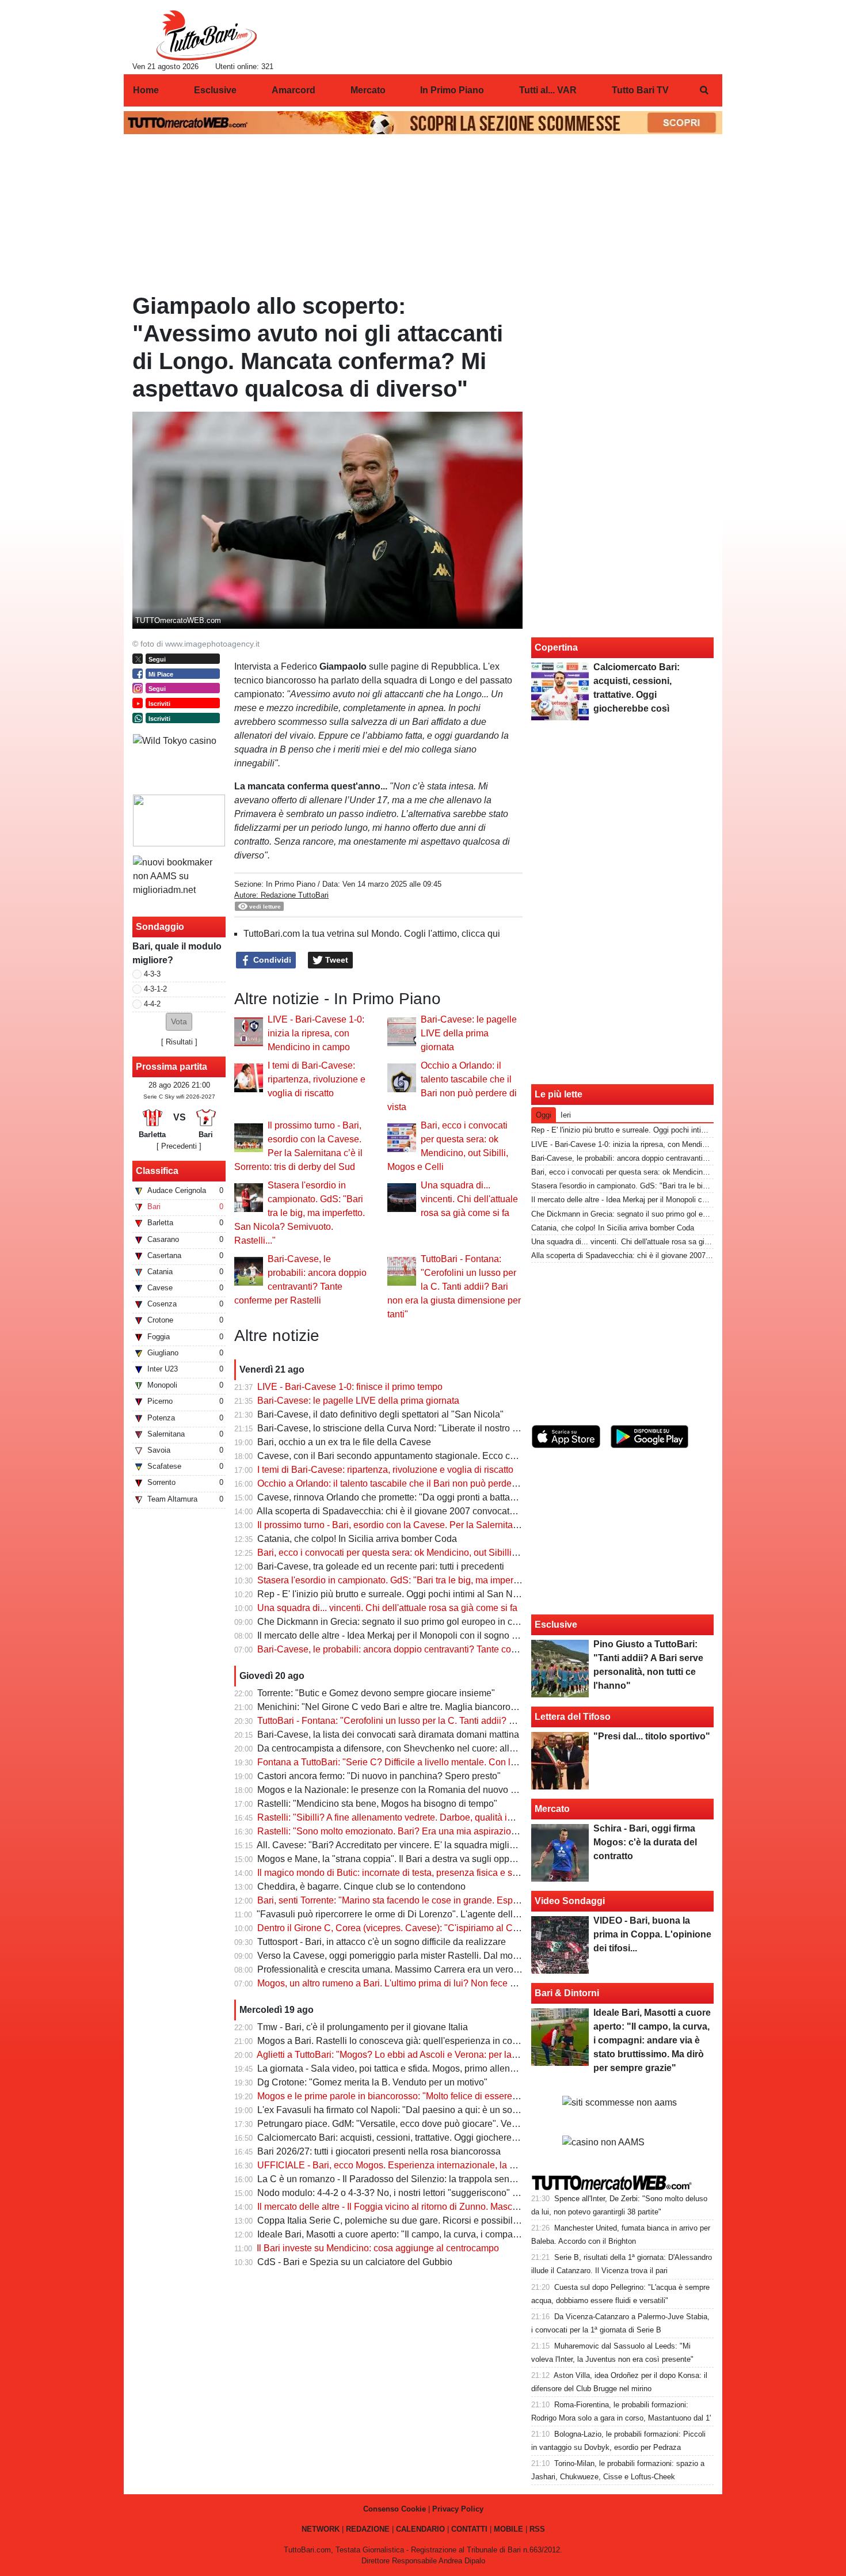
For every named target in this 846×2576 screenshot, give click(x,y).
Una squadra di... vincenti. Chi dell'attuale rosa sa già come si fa (469, 1199)
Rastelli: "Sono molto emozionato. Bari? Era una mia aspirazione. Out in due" (414, 1831)
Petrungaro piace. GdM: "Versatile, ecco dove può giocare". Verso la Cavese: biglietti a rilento (447, 2124)
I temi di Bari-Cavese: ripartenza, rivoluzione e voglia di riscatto (317, 1079)
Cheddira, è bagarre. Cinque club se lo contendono (361, 1887)
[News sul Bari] (206, 35)
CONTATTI (469, 2529)
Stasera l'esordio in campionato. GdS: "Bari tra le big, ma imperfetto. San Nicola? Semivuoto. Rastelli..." (300, 1213)
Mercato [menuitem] (368, 90)
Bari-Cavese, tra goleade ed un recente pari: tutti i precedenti (381, 1566)
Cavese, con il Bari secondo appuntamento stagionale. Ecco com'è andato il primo (425, 1456)
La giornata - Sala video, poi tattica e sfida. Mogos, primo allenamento (399, 2068)
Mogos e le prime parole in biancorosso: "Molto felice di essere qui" (394, 2096)
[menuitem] (704, 90)
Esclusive (556, 1625)
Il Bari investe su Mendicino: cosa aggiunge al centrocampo (378, 2248)
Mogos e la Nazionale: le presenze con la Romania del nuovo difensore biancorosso (429, 1790)
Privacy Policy (458, 2509)
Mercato (552, 1809)
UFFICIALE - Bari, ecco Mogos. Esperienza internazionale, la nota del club (409, 2165)
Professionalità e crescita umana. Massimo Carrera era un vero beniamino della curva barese (447, 1969)
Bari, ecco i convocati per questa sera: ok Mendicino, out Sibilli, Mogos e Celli (415, 1553)
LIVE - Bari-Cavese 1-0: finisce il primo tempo (350, 1387)
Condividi (271, 960)
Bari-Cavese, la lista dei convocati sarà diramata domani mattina (388, 1735)
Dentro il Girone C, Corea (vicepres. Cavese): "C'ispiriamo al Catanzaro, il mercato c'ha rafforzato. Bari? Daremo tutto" (497, 1928)
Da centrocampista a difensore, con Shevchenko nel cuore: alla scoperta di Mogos (424, 1748)
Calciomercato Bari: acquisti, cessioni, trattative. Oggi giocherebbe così (402, 2138)
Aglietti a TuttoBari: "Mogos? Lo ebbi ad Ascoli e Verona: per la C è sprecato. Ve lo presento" (445, 2055)
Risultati (179, 1042)
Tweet (336, 960)
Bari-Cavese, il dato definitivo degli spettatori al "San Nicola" (380, 1414)
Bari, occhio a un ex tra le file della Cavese (344, 1442)
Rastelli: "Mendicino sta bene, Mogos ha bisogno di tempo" (377, 1804)
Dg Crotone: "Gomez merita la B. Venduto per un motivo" (372, 2082)
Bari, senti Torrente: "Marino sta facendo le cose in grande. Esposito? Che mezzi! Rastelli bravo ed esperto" (475, 1900)
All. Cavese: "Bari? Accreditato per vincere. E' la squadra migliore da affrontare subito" (432, 1845)
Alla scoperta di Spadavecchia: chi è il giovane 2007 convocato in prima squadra (421, 1511)
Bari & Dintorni (567, 1993)
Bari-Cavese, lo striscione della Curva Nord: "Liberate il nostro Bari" (395, 1428)
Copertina (556, 647)
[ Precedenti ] (179, 1146)
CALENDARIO (420, 2529)
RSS (537, 2529)
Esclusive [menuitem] (215, 90)
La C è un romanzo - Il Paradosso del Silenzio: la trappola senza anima (402, 2179)
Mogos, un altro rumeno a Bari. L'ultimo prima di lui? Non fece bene (394, 1983)
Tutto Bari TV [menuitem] (640, 90)
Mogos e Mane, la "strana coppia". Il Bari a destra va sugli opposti (390, 1859)
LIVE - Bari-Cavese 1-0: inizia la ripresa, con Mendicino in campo (316, 1033)
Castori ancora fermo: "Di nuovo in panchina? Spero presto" (379, 1776)
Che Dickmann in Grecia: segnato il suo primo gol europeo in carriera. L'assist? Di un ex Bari (446, 1622)
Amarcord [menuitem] (294, 90)
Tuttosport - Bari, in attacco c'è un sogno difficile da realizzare (382, 1942)
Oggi (544, 1115)
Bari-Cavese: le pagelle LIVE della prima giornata (469, 1033)
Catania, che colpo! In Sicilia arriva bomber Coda (357, 1539)
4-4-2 (152, 1004)
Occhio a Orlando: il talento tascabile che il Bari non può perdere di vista (404, 1483)
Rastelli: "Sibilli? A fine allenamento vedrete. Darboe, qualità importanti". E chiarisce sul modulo (451, 1817)
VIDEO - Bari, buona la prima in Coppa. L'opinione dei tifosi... (652, 1934)
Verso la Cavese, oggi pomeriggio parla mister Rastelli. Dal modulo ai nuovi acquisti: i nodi (442, 1956)
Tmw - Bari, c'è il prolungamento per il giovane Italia (363, 2027)
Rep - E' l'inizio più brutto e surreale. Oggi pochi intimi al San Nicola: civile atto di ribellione (441, 1594)
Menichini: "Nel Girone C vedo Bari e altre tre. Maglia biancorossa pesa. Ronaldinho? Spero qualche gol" (471, 1707)
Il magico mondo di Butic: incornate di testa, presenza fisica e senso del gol (410, 1873)
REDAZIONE (368, 2529)
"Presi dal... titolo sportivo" (652, 1736)
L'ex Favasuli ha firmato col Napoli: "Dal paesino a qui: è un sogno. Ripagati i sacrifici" (433, 2110)
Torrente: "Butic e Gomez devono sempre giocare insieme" (376, 1693)
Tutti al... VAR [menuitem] (548, 90)
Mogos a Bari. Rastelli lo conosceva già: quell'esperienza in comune (396, 2041)
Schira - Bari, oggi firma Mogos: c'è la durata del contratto (645, 1842)
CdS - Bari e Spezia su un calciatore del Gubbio (355, 2262)
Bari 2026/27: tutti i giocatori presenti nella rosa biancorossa (379, 2151)
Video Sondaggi (570, 1901)
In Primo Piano (291, 884)
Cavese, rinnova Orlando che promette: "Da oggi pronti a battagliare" (397, 1497)
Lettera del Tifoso (573, 1717)
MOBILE (508, 2529)
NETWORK (321, 2529)
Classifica (157, 1171)
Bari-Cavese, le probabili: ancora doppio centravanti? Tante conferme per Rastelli (423, 1649)
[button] (179, 1022)
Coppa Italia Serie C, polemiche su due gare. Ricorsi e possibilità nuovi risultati (418, 2220)
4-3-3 (152, 974)
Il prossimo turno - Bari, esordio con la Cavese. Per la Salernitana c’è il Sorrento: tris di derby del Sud (462, 1525)
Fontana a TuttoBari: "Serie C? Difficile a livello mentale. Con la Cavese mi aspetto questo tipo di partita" (470, 1762)
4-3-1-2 (155, 989)
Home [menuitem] (146, 90)
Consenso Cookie (395, 2509)
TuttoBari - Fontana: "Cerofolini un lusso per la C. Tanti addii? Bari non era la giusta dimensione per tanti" (454, 1287)
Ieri (566, 1115)
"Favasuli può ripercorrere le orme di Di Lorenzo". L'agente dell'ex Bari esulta (414, 1914)
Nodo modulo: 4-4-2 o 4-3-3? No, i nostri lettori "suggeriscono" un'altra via (407, 2193)
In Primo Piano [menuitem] (452, 90)
